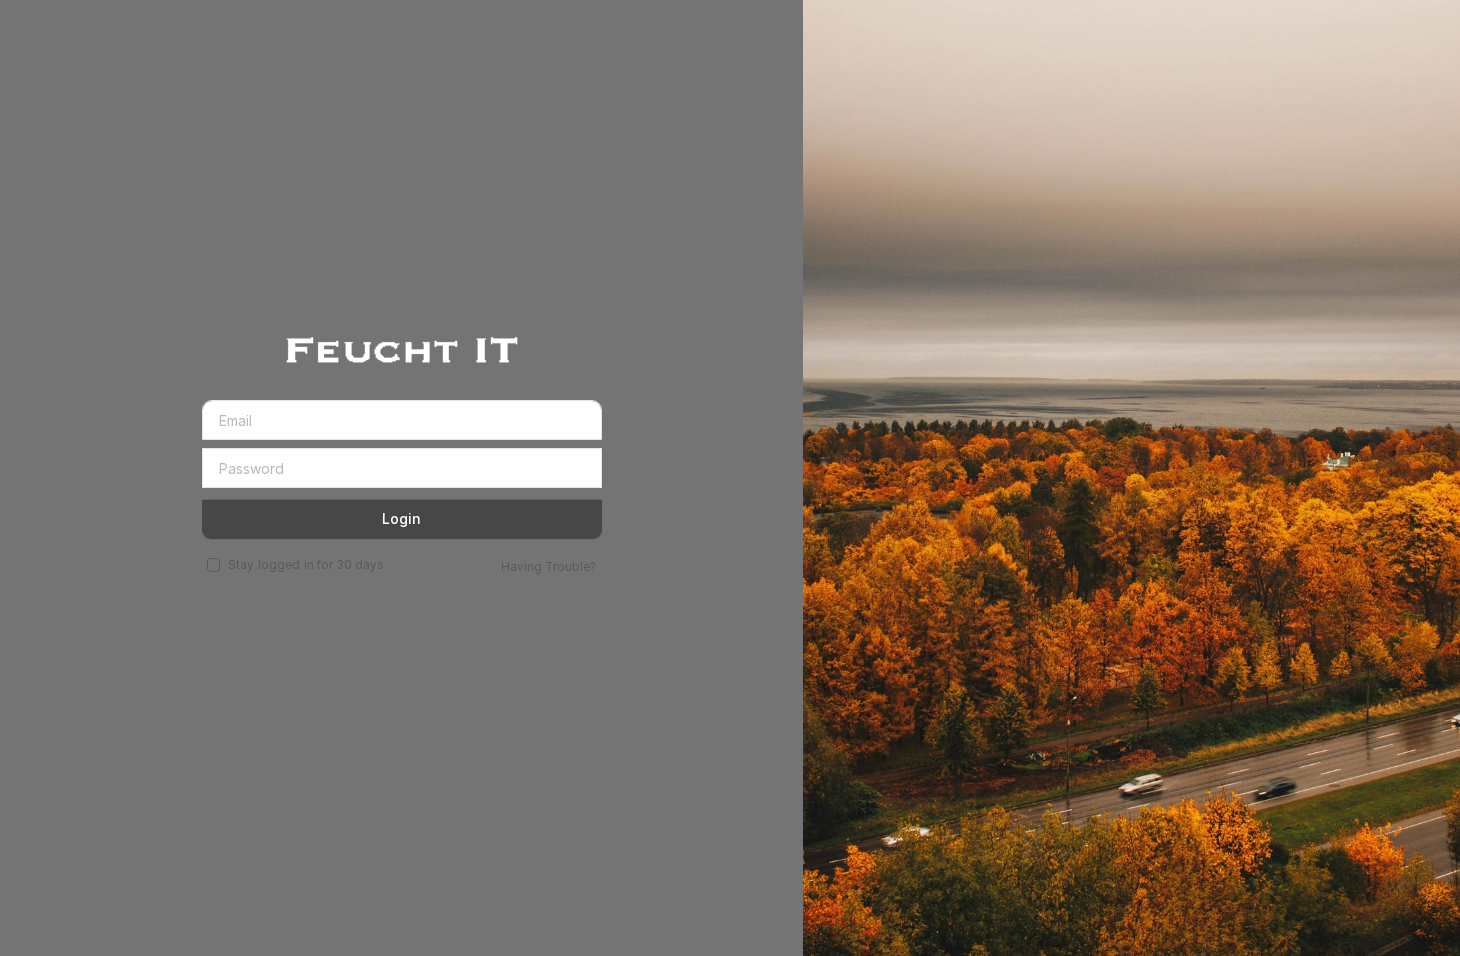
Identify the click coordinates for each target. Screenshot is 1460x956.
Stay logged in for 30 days (306, 565)
